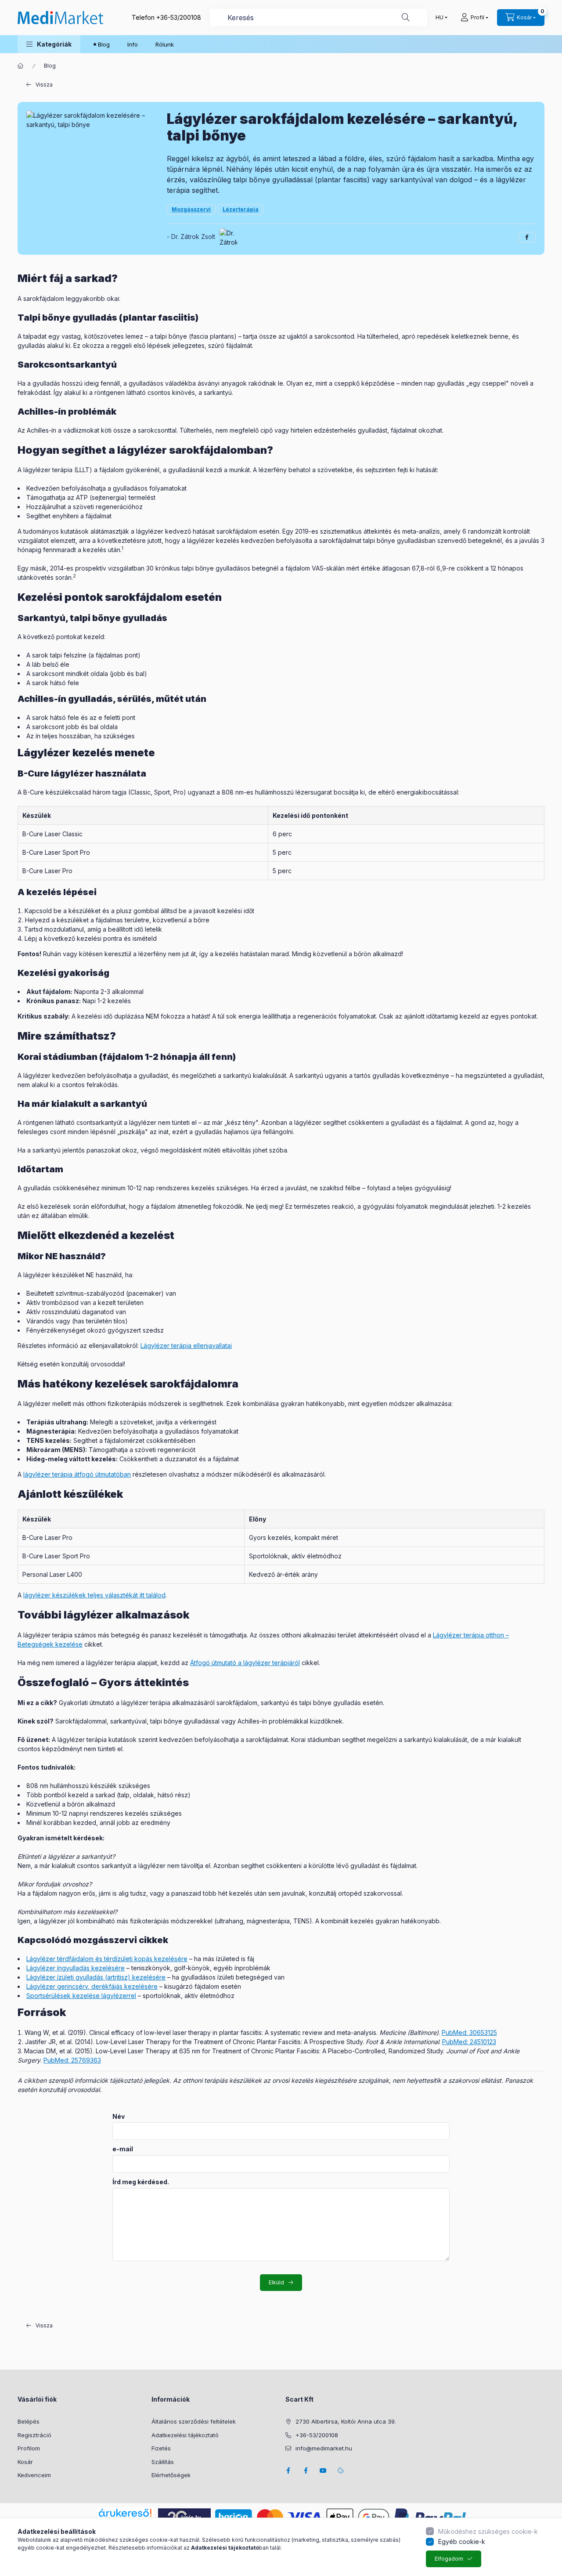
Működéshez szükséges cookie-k (488, 2531)
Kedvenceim (34, 2475)
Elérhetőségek (171, 2475)
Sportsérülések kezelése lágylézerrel (81, 1996)
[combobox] (319, 18)
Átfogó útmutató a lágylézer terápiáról (245, 1663)
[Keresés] (406, 18)
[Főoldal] (21, 66)
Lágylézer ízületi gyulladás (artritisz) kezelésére (96, 1977)
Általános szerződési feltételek (194, 2421)
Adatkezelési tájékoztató (185, 2435)
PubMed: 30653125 (469, 2032)
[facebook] (527, 237)
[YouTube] (323, 2471)
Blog (104, 44)
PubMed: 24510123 (469, 2042)
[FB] (306, 2471)
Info (133, 44)
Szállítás (163, 2462)
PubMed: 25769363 (72, 2060)
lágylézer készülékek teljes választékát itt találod (94, 1595)
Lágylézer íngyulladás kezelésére (76, 1968)
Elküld (276, 2282)
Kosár (25, 2462)
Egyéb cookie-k (462, 2542)
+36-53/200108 (179, 17)
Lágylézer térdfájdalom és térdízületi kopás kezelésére (107, 1959)
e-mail (123, 2149)
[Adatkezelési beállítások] (341, 2471)
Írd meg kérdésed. (141, 2182)
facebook (288, 2471)
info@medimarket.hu (324, 2448)
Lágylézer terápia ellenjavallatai (186, 1346)
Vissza (44, 85)
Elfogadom (449, 2559)
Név (119, 2117)
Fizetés (161, 2448)
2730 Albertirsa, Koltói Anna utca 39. (346, 2421)
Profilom (29, 2448)
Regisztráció (34, 2435)
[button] (49, 44)
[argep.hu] (184, 2516)
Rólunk (165, 44)
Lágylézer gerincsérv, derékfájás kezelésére (92, 1986)
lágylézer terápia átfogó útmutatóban (77, 1474)
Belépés (29, 2421)
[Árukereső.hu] (125, 2513)
